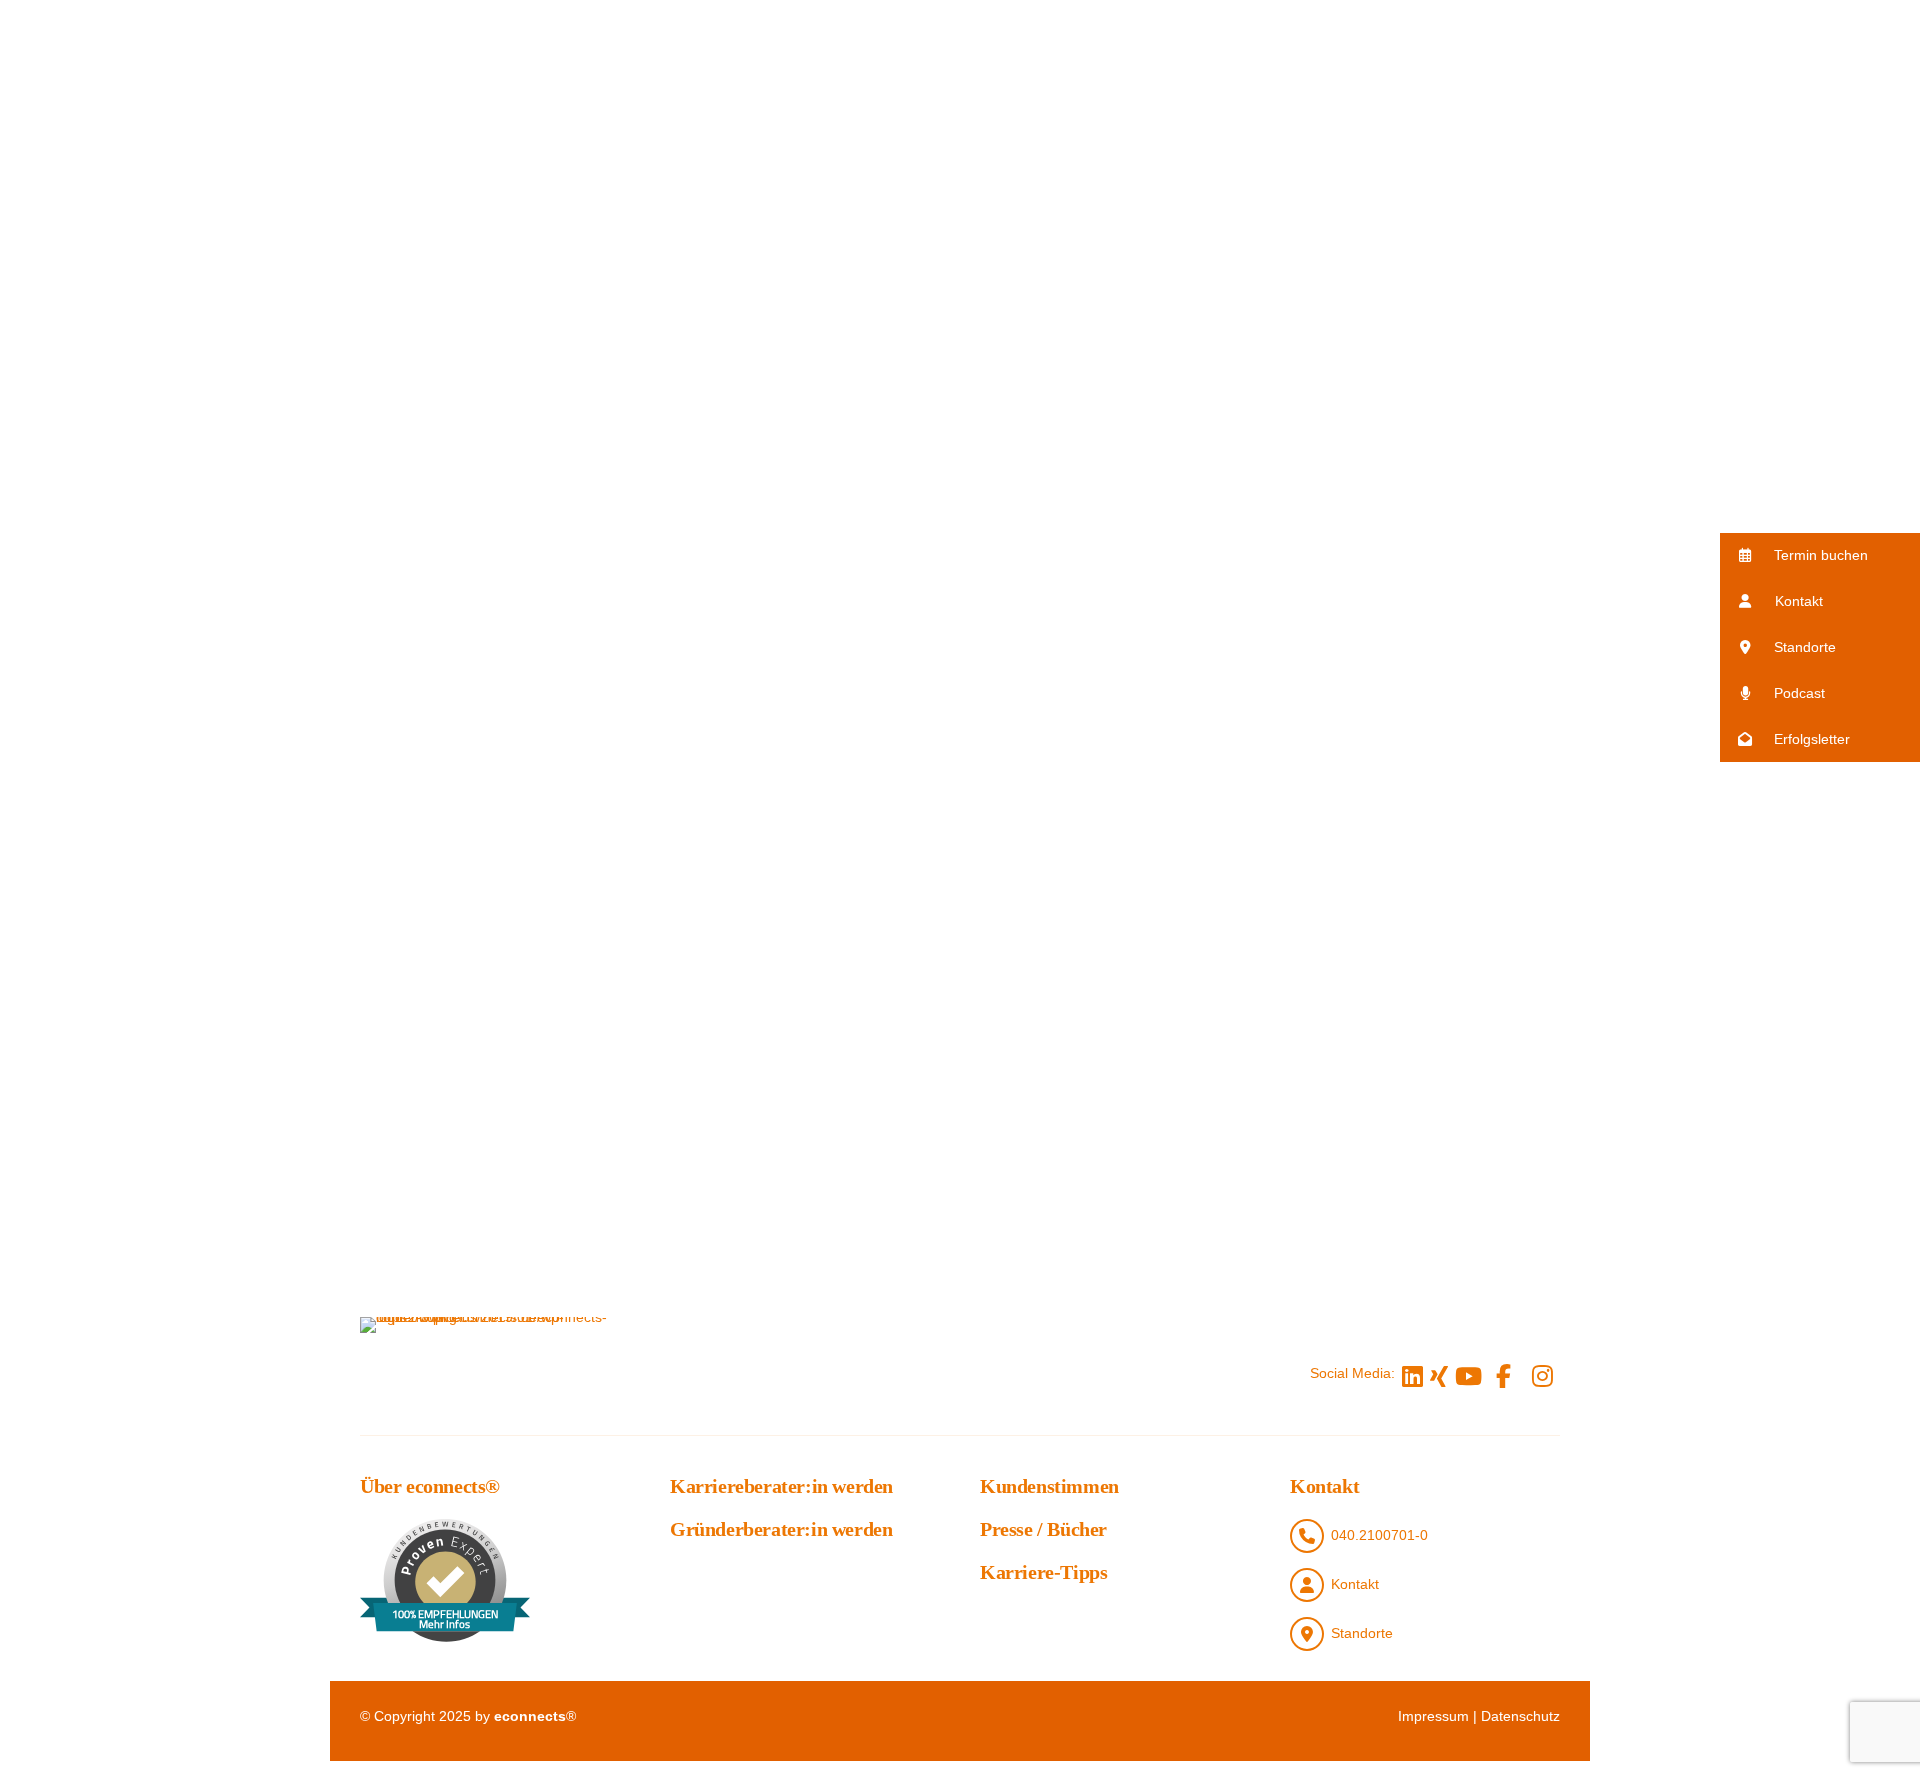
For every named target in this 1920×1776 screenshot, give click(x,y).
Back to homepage (1391, 832)
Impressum (1433, 1716)
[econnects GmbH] (490, 1373)
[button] (1820, 555)
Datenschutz (1520, 1716)
